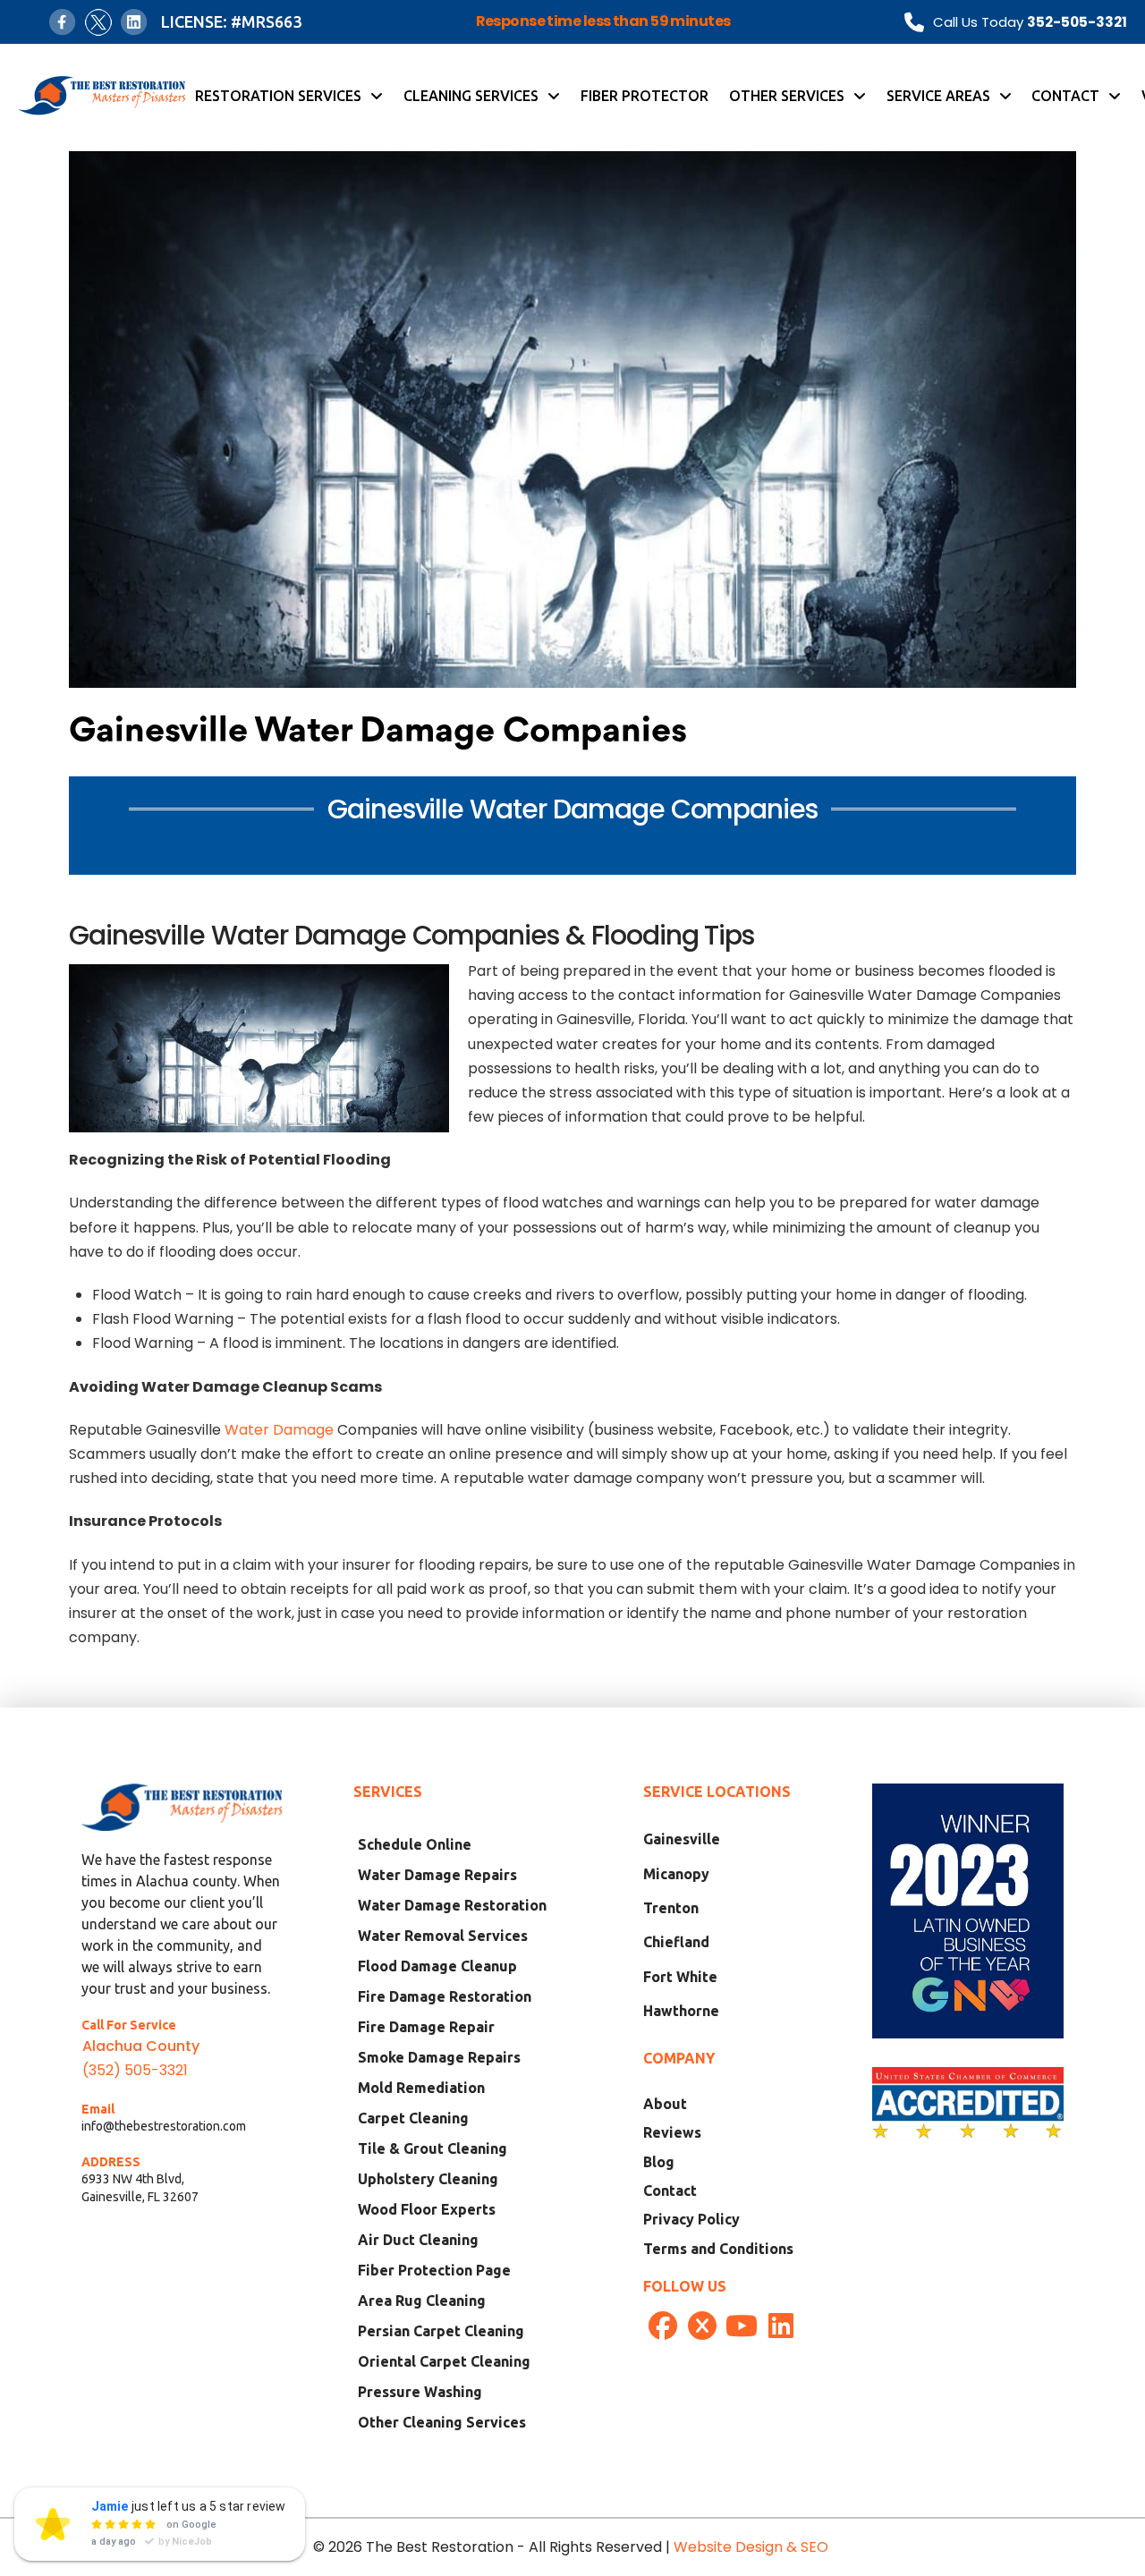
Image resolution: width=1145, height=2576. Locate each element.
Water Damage (279, 1430)
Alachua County (141, 2046)
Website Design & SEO (753, 2547)
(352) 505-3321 (135, 2070)
